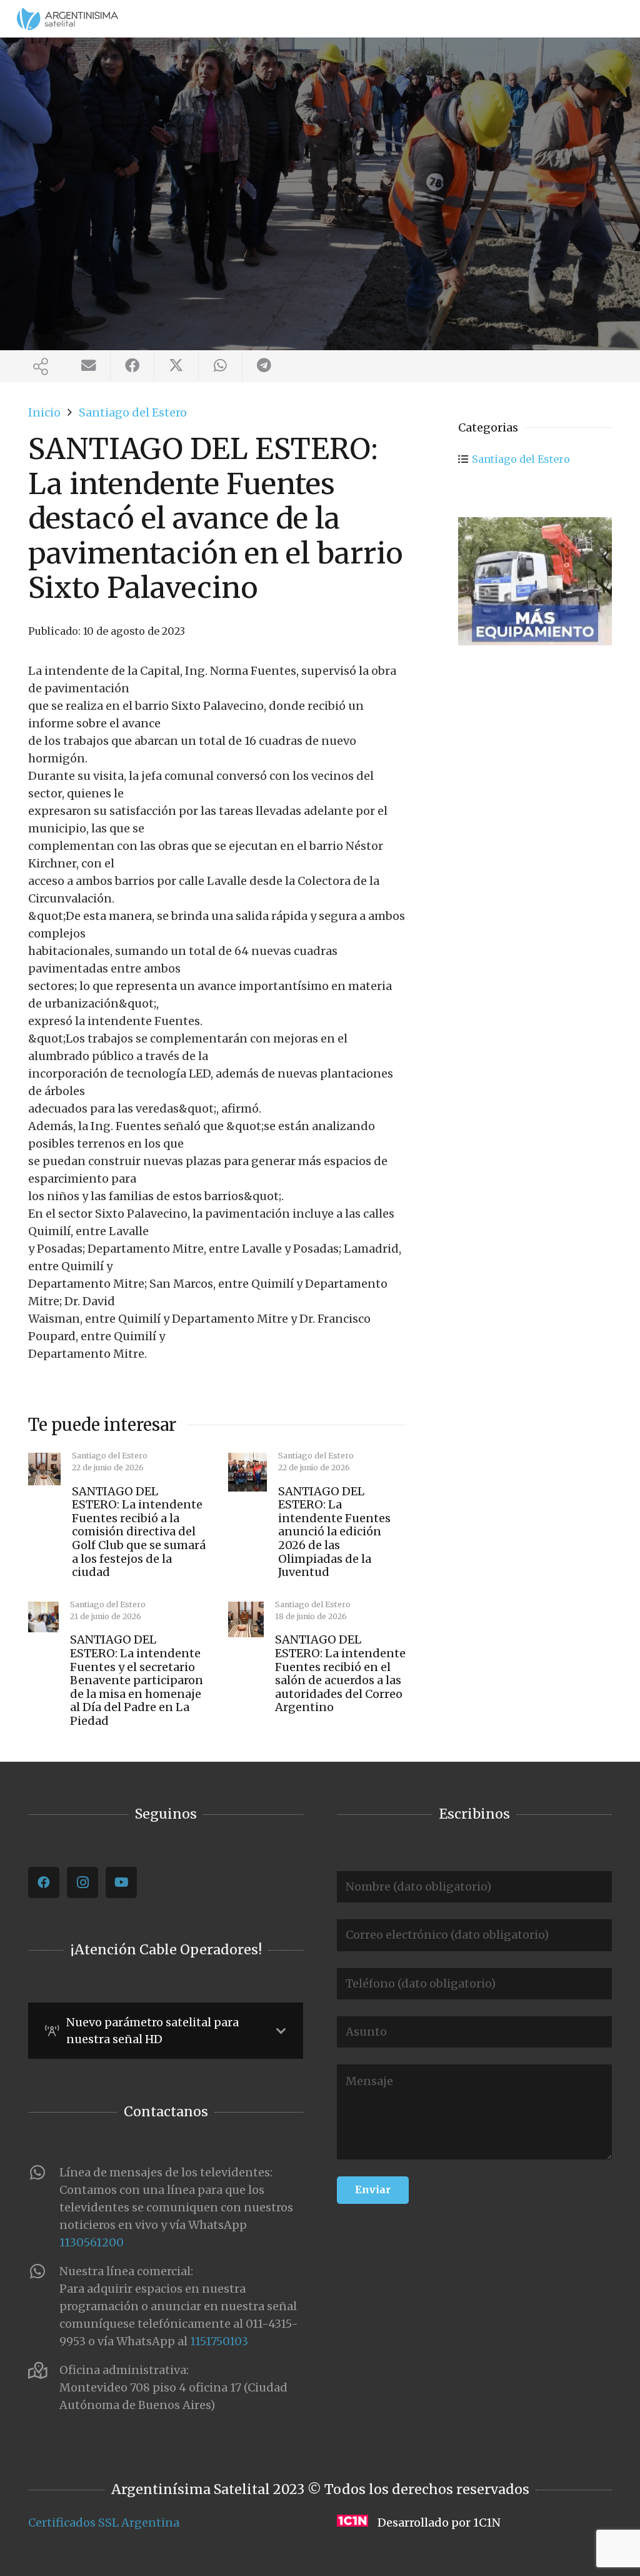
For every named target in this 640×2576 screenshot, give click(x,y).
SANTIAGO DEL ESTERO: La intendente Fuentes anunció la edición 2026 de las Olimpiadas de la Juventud (334, 1532)
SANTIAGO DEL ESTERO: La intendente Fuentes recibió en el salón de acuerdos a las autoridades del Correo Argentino (340, 1673)
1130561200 (92, 2242)
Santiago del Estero (521, 459)
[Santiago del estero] (535, 581)
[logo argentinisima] (67, 19)
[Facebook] (44, 1882)
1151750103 (219, 2341)
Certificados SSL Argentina (104, 2523)
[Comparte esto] (132, 366)
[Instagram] (82, 1882)
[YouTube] (121, 1882)
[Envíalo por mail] (89, 366)
